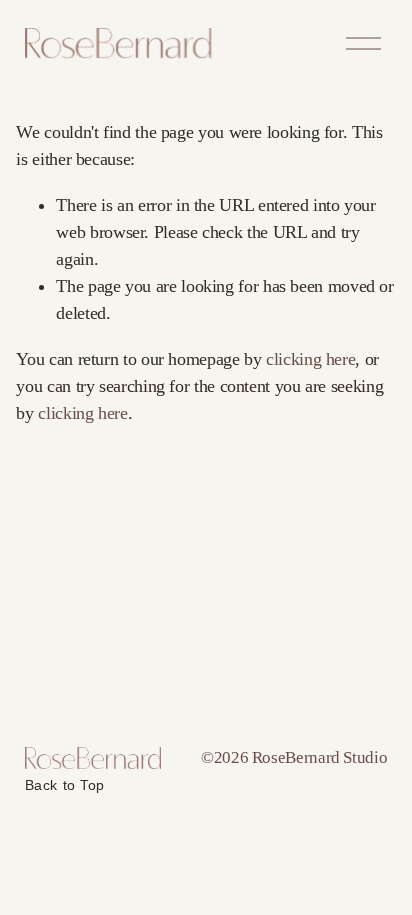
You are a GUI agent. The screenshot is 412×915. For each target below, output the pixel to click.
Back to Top (65, 785)
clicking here (310, 359)
